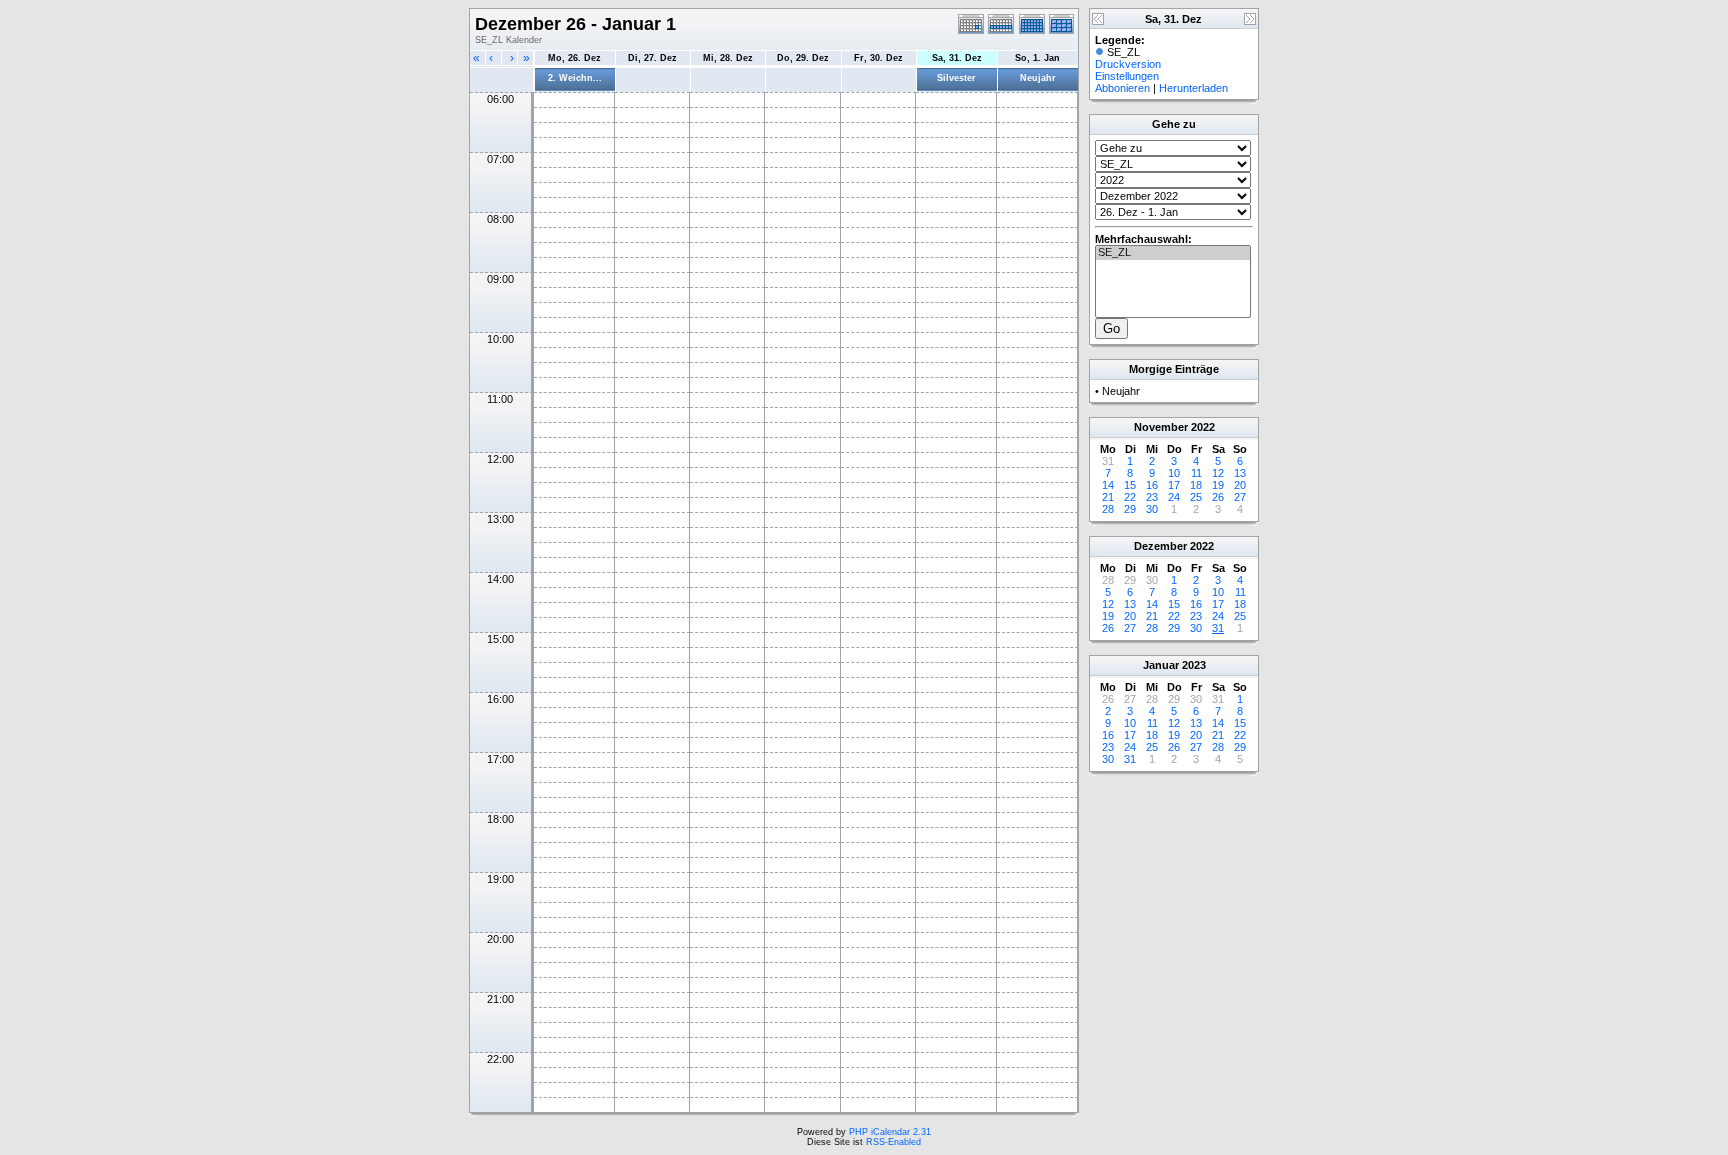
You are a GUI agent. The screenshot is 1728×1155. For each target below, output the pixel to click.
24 (1174, 497)
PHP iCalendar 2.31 (890, 1132)
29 (1130, 509)
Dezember (1160, 546)
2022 (1203, 427)
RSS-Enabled (893, 1142)
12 (1218, 473)
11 (1196, 473)
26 (1218, 497)
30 (1152, 509)
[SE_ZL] (1173, 253)
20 (1240, 485)
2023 (1194, 665)
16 (1152, 485)
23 (1152, 497)
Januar (1161, 665)
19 (1218, 485)
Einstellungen (1127, 76)
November (1161, 427)
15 (1130, 485)
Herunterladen (1193, 88)
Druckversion (1128, 64)
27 (1240, 497)
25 (1196, 497)
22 (1130, 497)
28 (1108, 509)
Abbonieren (1122, 88)
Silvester (956, 78)
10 (1174, 473)
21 (1108, 497)
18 (1196, 485)
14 (1108, 485)
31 (1218, 628)
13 (1240, 473)
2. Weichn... (575, 78)
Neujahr (1038, 78)
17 (1174, 485)
